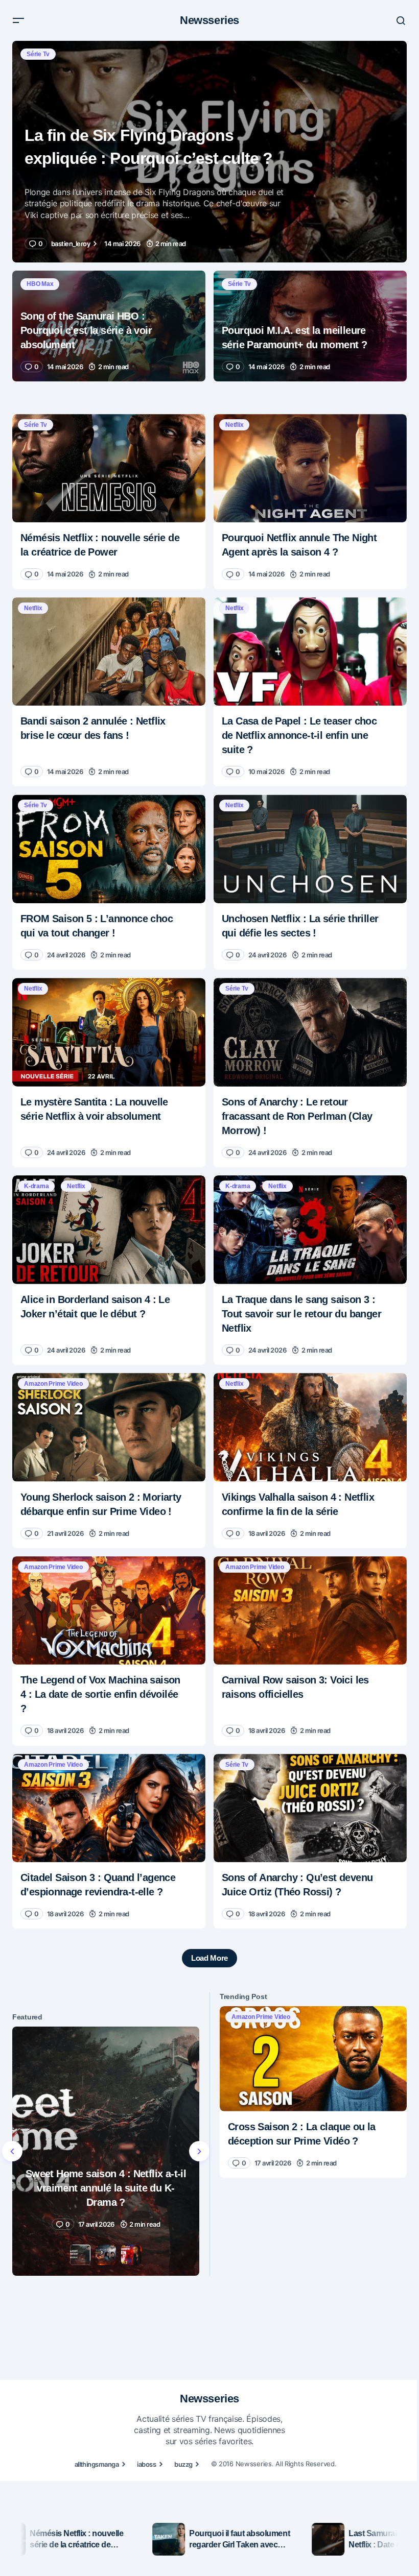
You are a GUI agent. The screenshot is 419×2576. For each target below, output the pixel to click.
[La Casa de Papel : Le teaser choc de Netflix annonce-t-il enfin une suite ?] (310, 652)
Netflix (234, 425)
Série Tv (38, 54)
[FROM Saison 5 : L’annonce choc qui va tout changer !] (109, 849)
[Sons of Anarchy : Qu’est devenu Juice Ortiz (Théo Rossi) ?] (310, 1808)
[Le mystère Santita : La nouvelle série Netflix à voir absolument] (109, 1032)
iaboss (146, 2464)
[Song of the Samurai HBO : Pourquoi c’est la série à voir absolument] (109, 326)
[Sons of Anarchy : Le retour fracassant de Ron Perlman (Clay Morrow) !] (310, 1032)
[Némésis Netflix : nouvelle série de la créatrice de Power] (109, 468)
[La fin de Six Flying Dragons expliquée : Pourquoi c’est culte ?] (209, 152)
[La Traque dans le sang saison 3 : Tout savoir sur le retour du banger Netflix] (310, 1230)
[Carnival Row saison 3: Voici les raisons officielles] (310, 1611)
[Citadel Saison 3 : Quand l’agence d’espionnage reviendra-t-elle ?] (109, 1808)
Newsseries (209, 20)
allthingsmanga (97, 2464)
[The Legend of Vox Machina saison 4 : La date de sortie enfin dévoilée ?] (109, 1611)
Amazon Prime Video (53, 1384)
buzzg (183, 2464)
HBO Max (40, 284)
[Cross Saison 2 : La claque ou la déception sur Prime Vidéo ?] (313, 2059)
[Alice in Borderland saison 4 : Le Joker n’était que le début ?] (109, 1230)
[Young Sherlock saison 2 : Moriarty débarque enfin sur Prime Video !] (109, 1427)
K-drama (36, 1186)
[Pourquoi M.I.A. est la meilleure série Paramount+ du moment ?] (310, 326)
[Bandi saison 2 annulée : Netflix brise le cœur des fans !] (109, 652)
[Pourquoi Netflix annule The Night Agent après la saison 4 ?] (310, 468)
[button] (18, 20)
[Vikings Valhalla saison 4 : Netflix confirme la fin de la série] (310, 1427)
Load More (209, 1958)
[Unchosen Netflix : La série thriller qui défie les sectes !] (310, 849)
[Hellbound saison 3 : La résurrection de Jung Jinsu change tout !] (106, 2151)
